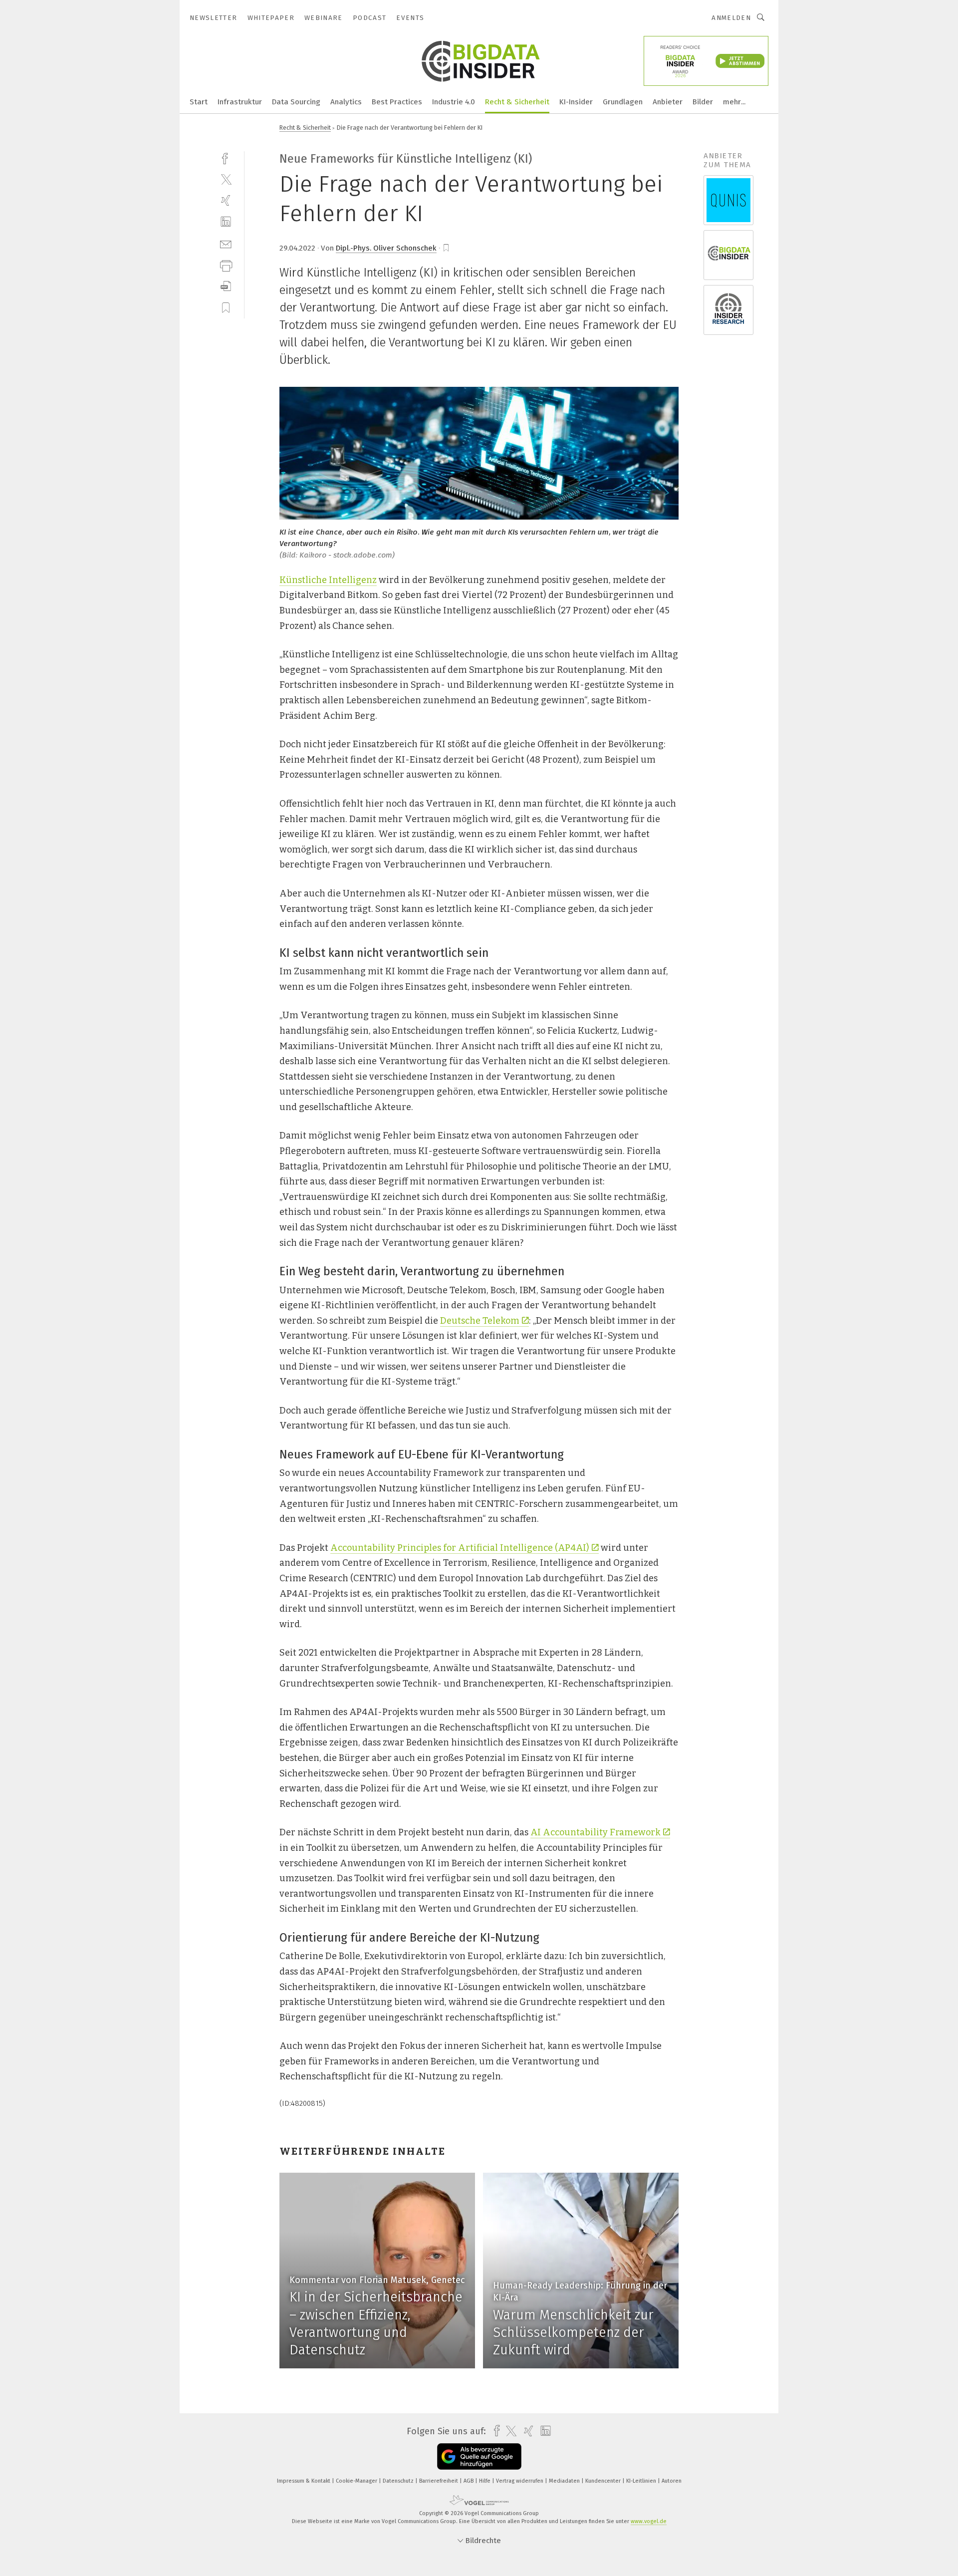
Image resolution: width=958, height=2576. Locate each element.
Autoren (672, 2481)
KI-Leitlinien (642, 2481)
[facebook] (226, 157)
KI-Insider (576, 102)
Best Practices (397, 102)
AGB (469, 2481)
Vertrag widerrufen (520, 2481)
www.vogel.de (649, 2521)
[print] (226, 265)
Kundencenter (604, 2481)
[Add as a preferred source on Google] (479, 2456)
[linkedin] (226, 222)
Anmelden (731, 18)
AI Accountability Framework (596, 1832)
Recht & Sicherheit (517, 102)
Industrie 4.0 (454, 102)
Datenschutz (399, 2481)
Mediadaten (565, 2481)
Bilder (703, 102)
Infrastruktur (240, 102)
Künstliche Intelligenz (328, 580)
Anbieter (668, 102)
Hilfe (485, 2481)
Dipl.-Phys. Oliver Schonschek (386, 248)
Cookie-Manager (357, 2481)
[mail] (226, 243)
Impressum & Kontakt (304, 2481)
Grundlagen (623, 102)
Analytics (346, 102)
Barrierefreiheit (439, 2481)
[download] (226, 286)
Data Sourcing (296, 102)
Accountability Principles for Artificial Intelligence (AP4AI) (460, 1548)
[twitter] (226, 179)
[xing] (226, 200)
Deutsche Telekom (480, 1321)
